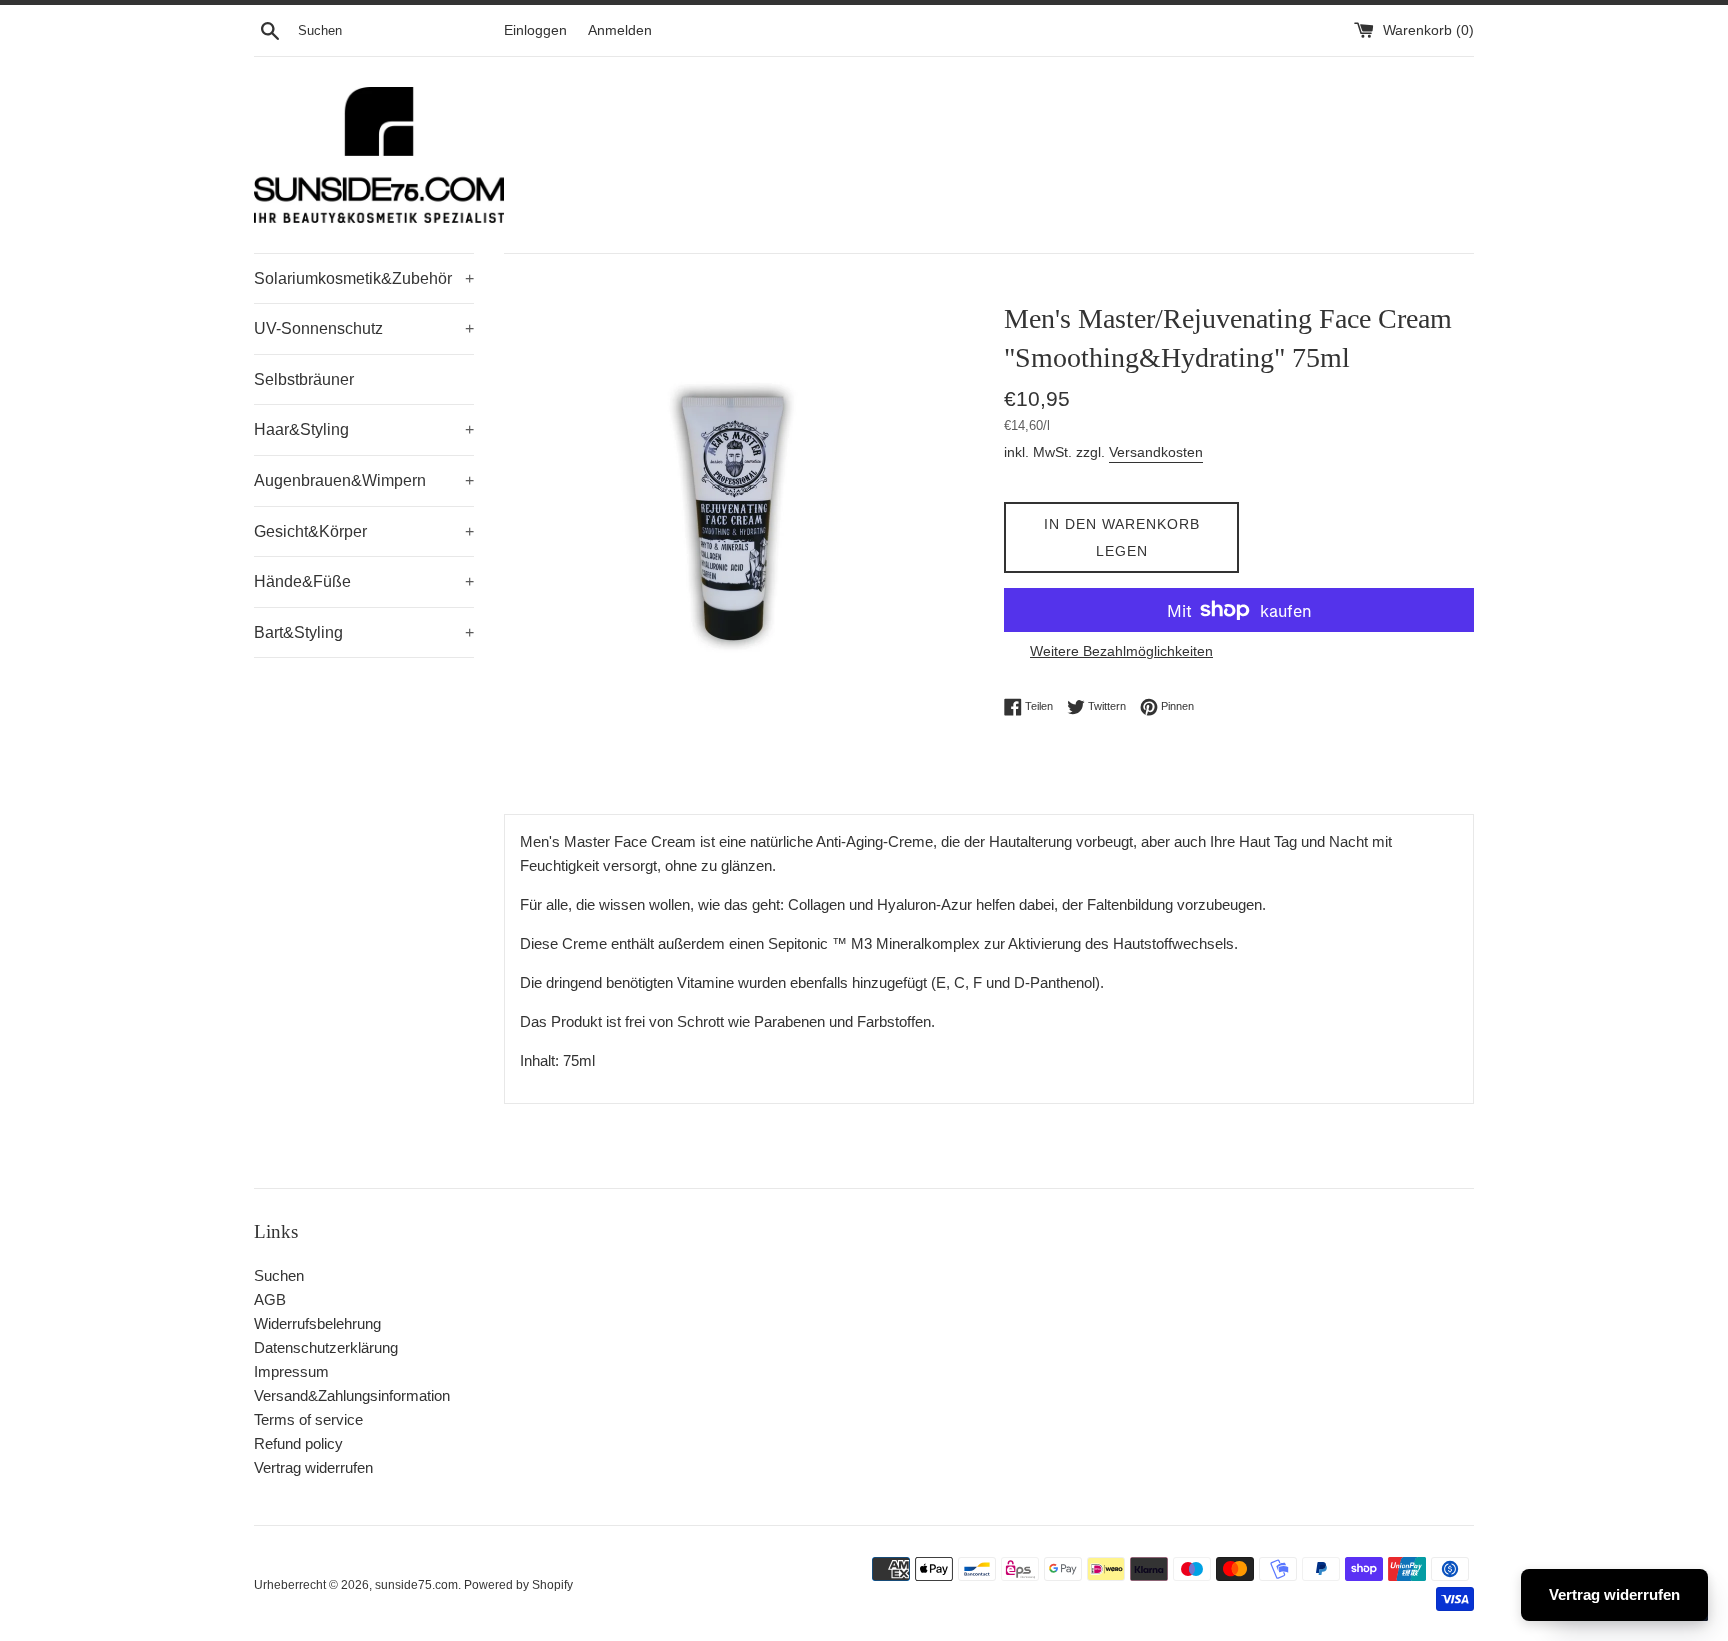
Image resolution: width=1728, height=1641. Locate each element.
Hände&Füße (364, 581)
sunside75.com (416, 1585)
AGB (270, 1299)
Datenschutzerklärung (326, 1347)
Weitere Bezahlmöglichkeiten (1121, 651)
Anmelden (620, 30)
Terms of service (308, 1419)
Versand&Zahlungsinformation (352, 1395)
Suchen (279, 1275)
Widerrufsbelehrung (317, 1323)
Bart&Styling (364, 632)
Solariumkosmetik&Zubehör (364, 278)
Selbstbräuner (304, 379)
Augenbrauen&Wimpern (364, 480)
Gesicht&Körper (364, 531)
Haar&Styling (364, 429)
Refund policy (298, 1443)
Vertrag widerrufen (313, 1467)
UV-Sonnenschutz (364, 328)
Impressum (291, 1371)
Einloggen (535, 30)
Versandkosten (1156, 452)
